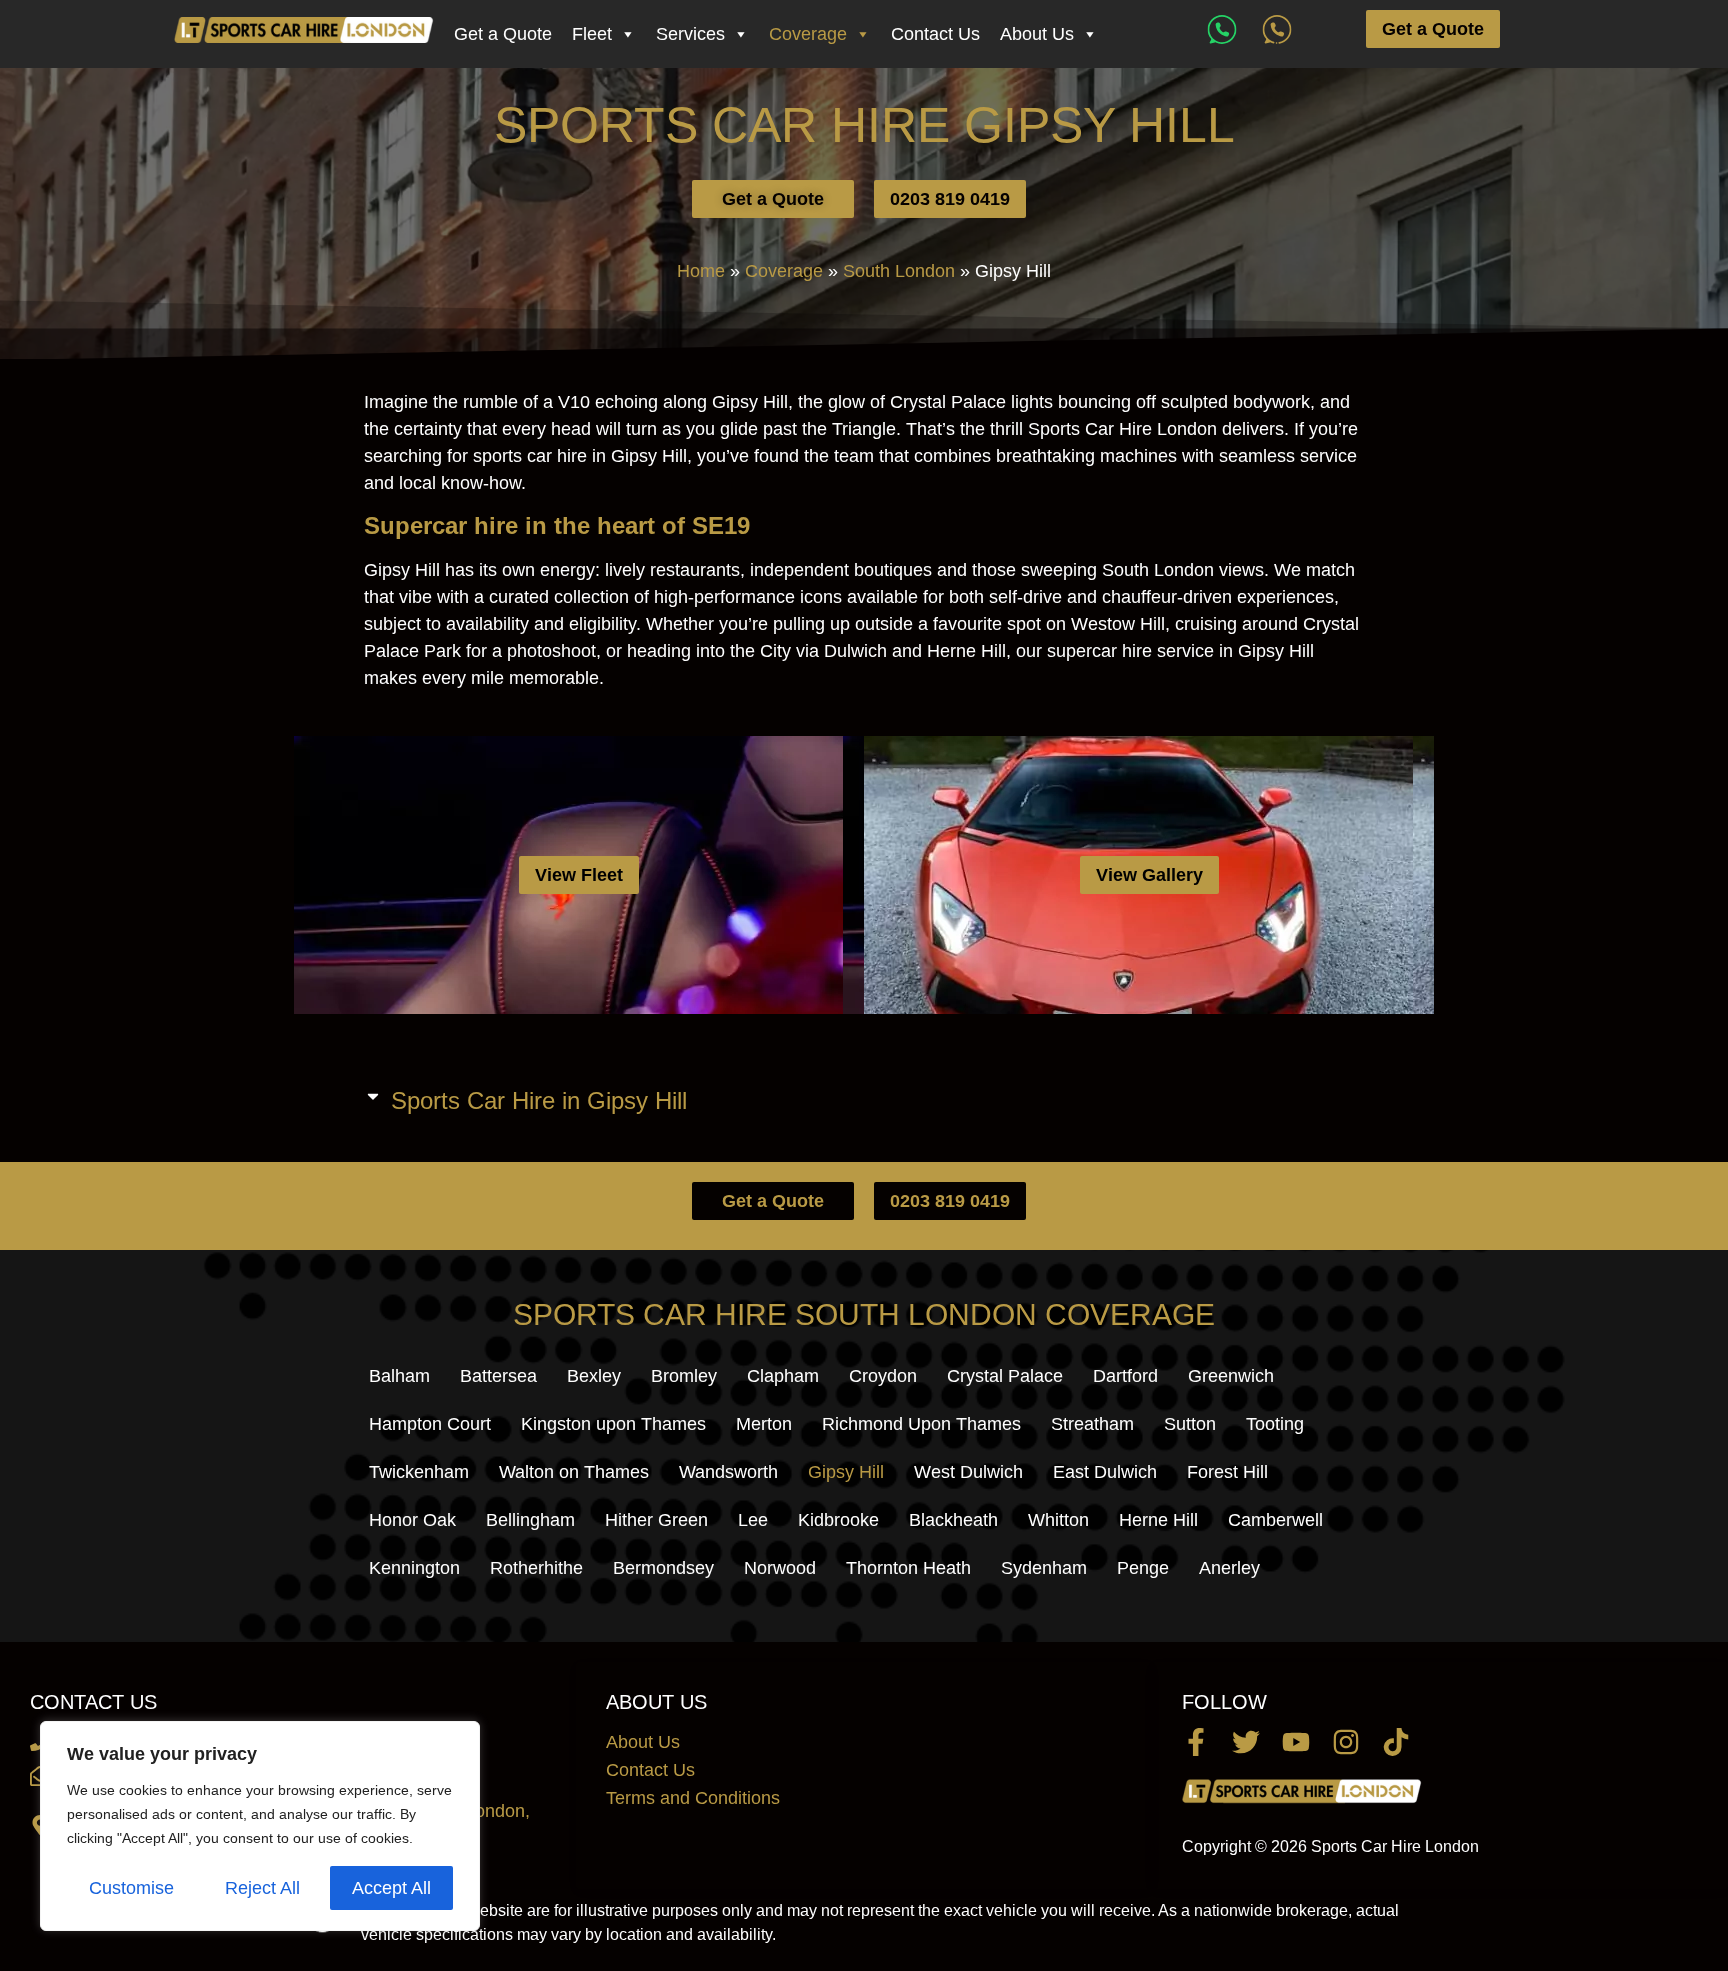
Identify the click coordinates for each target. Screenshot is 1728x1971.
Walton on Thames (574, 1472)
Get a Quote (503, 34)
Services (690, 34)
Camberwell (1275, 1520)
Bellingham (530, 1520)
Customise (131, 1888)
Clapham (783, 1376)
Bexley (594, 1376)
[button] (864, 1095)
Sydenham (1044, 1568)
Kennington (414, 1568)
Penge (1143, 1568)
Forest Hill (1227, 1472)
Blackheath (953, 1520)
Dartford (1125, 1376)
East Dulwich (1105, 1472)
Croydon (883, 1376)
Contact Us (935, 34)
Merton (764, 1424)
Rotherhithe (536, 1568)
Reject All (262, 1888)
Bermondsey (663, 1568)
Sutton (1190, 1424)
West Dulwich (968, 1472)
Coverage (808, 34)
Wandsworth (728, 1472)
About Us (1037, 34)
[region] (260, 1826)
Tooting (1275, 1424)
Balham (399, 1376)
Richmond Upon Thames (921, 1424)
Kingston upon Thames (613, 1424)
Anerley (1229, 1568)
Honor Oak (412, 1520)
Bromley (684, 1376)
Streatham (1092, 1424)
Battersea (498, 1376)
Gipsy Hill (846, 1472)
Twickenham (419, 1472)
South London (899, 271)
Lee (753, 1520)
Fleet (592, 34)
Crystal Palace (1005, 1376)
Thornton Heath (908, 1568)
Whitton (1058, 1520)
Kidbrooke (838, 1520)
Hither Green (656, 1520)
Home (701, 271)
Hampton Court (430, 1424)
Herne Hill (1158, 1520)
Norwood (780, 1568)
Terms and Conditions (693, 1798)
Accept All (391, 1888)
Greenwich (1231, 1376)
